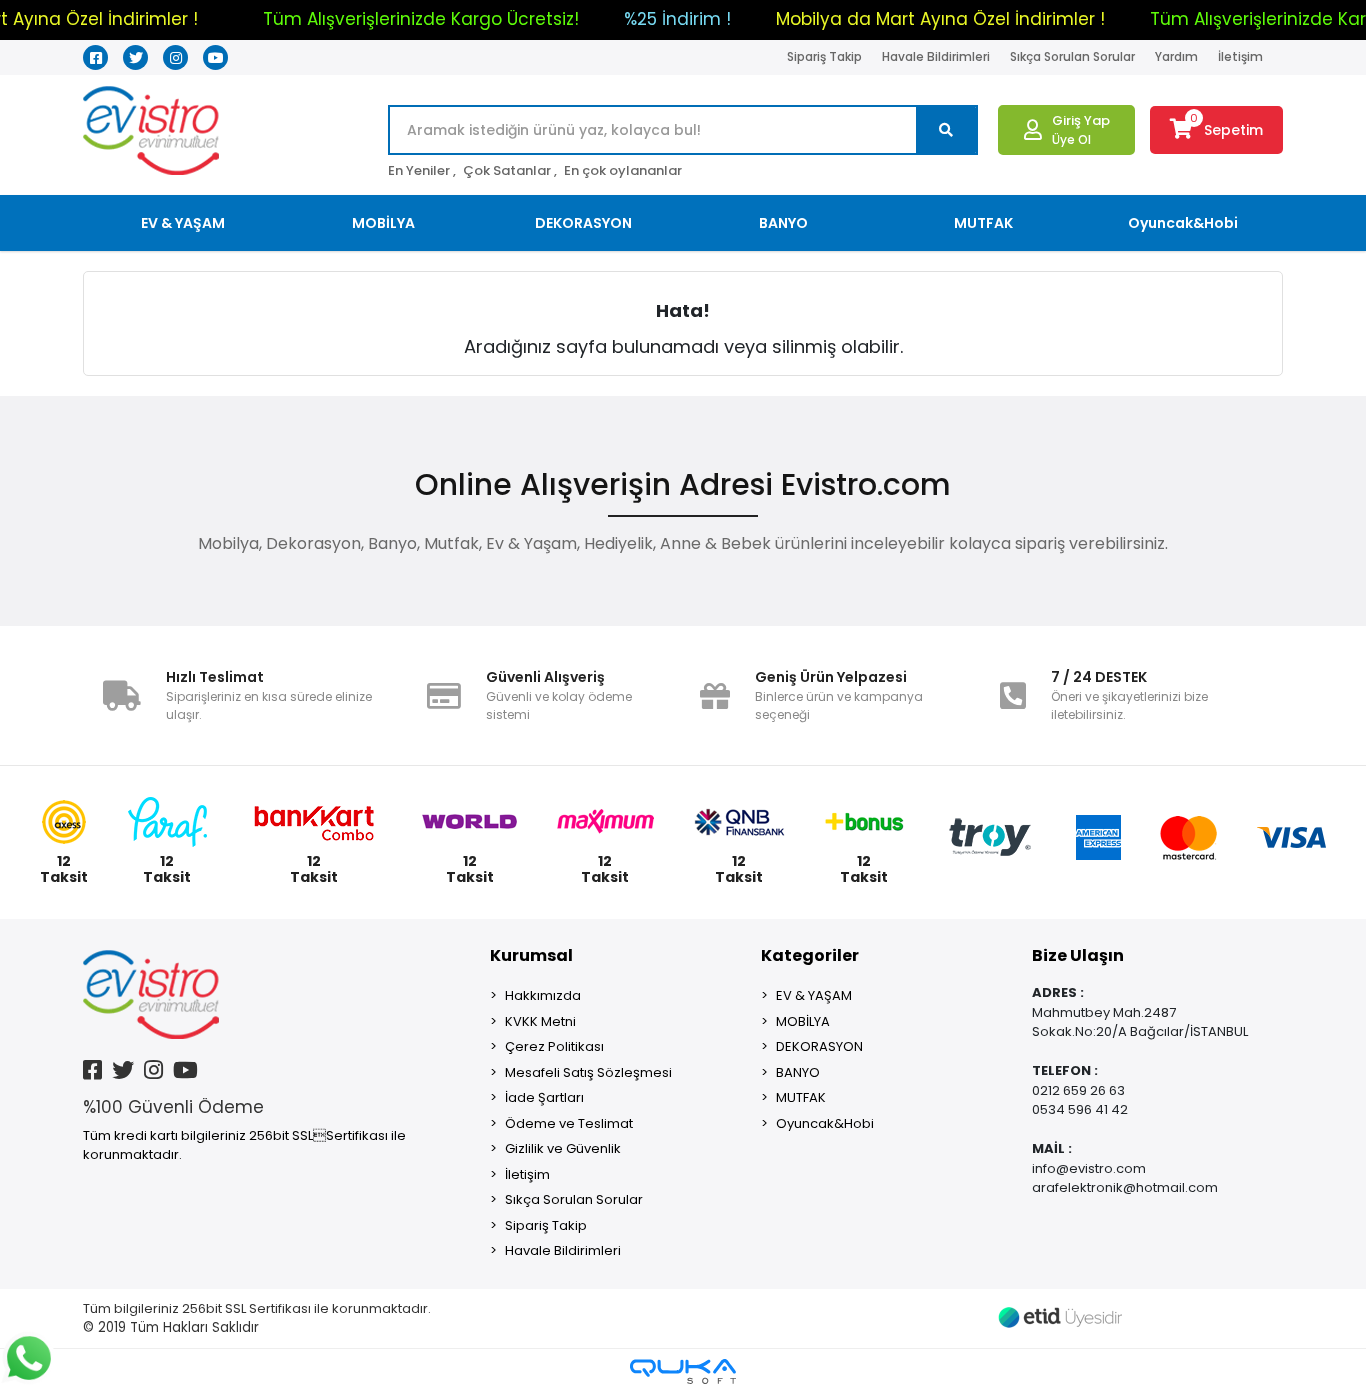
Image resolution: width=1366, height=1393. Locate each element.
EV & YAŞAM (814, 995)
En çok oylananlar (623, 170)
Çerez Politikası (554, 1046)
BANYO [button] (783, 223)
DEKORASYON (819, 1046)
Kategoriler (810, 955)
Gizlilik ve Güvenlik (563, 1148)
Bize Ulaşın (1078, 955)
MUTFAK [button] (983, 223)
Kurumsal (531, 955)
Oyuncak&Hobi (825, 1123)
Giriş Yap (1081, 120)
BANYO (798, 1072)
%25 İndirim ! (677, 19)
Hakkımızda (543, 995)
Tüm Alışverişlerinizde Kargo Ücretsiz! (421, 19)
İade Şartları (544, 1097)
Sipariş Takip (824, 56)
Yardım (1176, 56)
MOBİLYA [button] (383, 223)
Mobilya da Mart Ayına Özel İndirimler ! (940, 19)
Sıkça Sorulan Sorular (1072, 56)
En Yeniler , (422, 170)
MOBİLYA (803, 1021)
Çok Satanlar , (510, 170)
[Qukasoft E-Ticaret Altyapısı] (683, 1371)
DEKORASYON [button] (583, 223)
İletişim (1240, 56)
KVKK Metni (540, 1021)
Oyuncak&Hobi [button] (1183, 223)
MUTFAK (801, 1097)
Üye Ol (1071, 139)
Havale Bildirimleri (936, 56)
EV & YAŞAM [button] (183, 223)
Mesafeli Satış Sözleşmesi (588, 1072)
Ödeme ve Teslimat (569, 1123)
